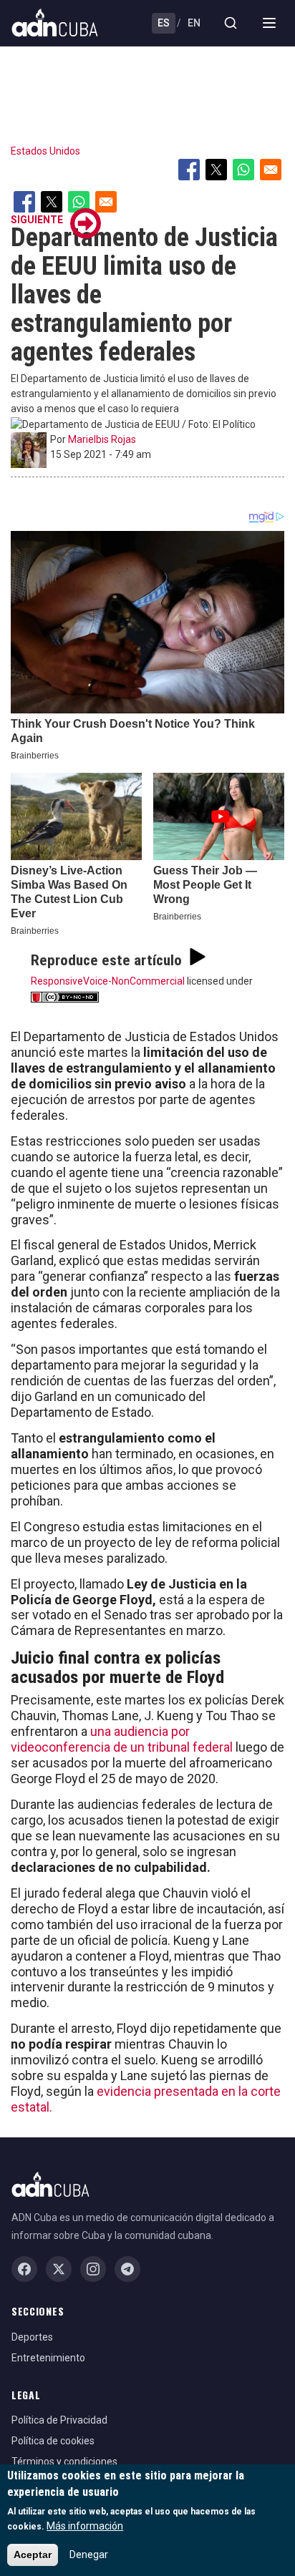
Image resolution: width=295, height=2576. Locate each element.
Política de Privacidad (59, 2420)
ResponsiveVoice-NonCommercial (108, 981)
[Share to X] (216, 170)
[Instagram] (93, 2269)
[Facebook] (24, 2269)
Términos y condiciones (64, 2462)
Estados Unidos (45, 151)
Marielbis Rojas (102, 439)
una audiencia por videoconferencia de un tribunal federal (122, 1739)
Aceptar (33, 2555)
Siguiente (37, 220)
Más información (85, 2526)
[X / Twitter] (59, 2269)
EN (194, 23)
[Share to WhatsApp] (243, 170)
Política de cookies (53, 2441)
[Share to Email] (271, 170)
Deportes (32, 2337)
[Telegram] (127, 2269)
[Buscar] (231, 23)
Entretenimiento (48, 2358)
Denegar (89, 2555)
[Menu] (269, 23)
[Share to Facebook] (189, 170)
